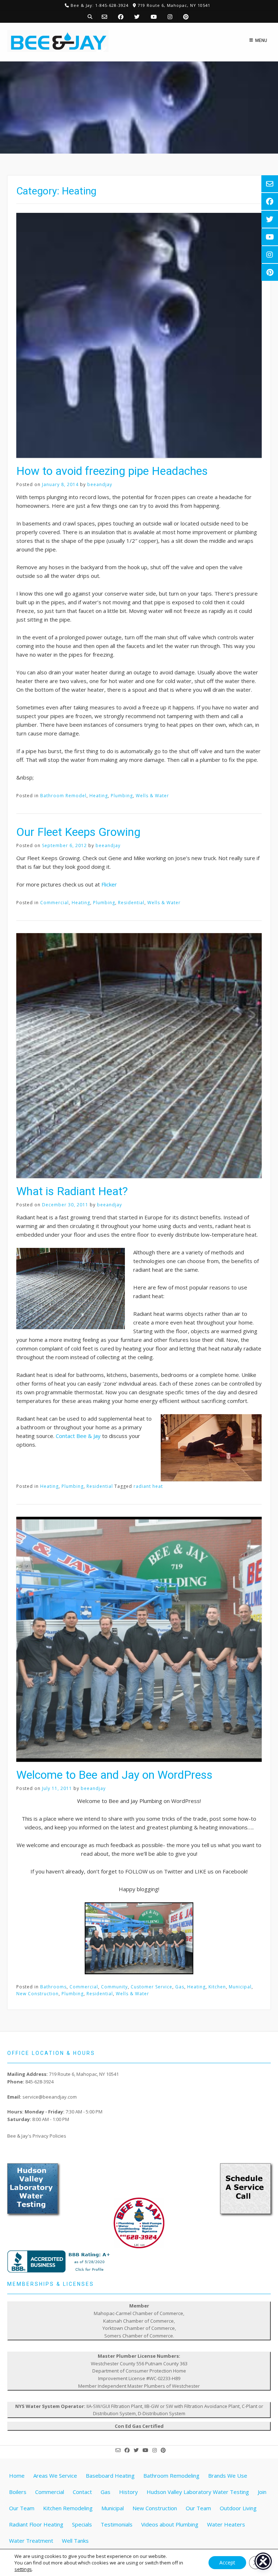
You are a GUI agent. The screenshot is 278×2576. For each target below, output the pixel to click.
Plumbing (122, 796)
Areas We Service (55, 2476)
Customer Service (151, 1987)
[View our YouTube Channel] (154, 17)
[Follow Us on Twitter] (137, 17)
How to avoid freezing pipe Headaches (112, 471)
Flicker (109, 884)
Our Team (198, 2508)
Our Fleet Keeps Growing (78, 832)
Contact (82, 2492)
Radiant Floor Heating (36, 2524)
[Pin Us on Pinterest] (186, 17)
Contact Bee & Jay (78, 1436)
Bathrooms (53, 1987)
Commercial (54, 903)
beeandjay (100, 484)
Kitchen (217, 1987)
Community (114, 1987)
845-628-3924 (39, 2082)
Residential (131, 903)
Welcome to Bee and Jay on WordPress (114, 1775)
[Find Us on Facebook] (121, 17)
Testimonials (117, 2524)
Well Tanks (75, 2541)
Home (17, 2476)
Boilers (18, 2492)
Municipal (240, 1987)
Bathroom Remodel (63, 796)
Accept (227, 2562)
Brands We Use (228, 2476)
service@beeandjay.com (50, 2097)
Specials (82, 2524)
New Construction (37, 1994)
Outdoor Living (238, 2508)
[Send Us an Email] (104, 17)
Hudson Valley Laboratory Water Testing (198, 2492)
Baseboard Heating (110, 2476)
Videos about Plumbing (170, 2524)
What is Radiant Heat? (72, 1191)
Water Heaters (226, 2524)
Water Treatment (31, 2541)
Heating (99, 796)
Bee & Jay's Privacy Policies (37, 2136)
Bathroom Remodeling (171, 2476)
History (129, 2492)
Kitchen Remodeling (68, 2508)
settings (23, 2569)
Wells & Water (152, 796)
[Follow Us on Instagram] (170, 17)
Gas (180, 1987)
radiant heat (148, 1486)
